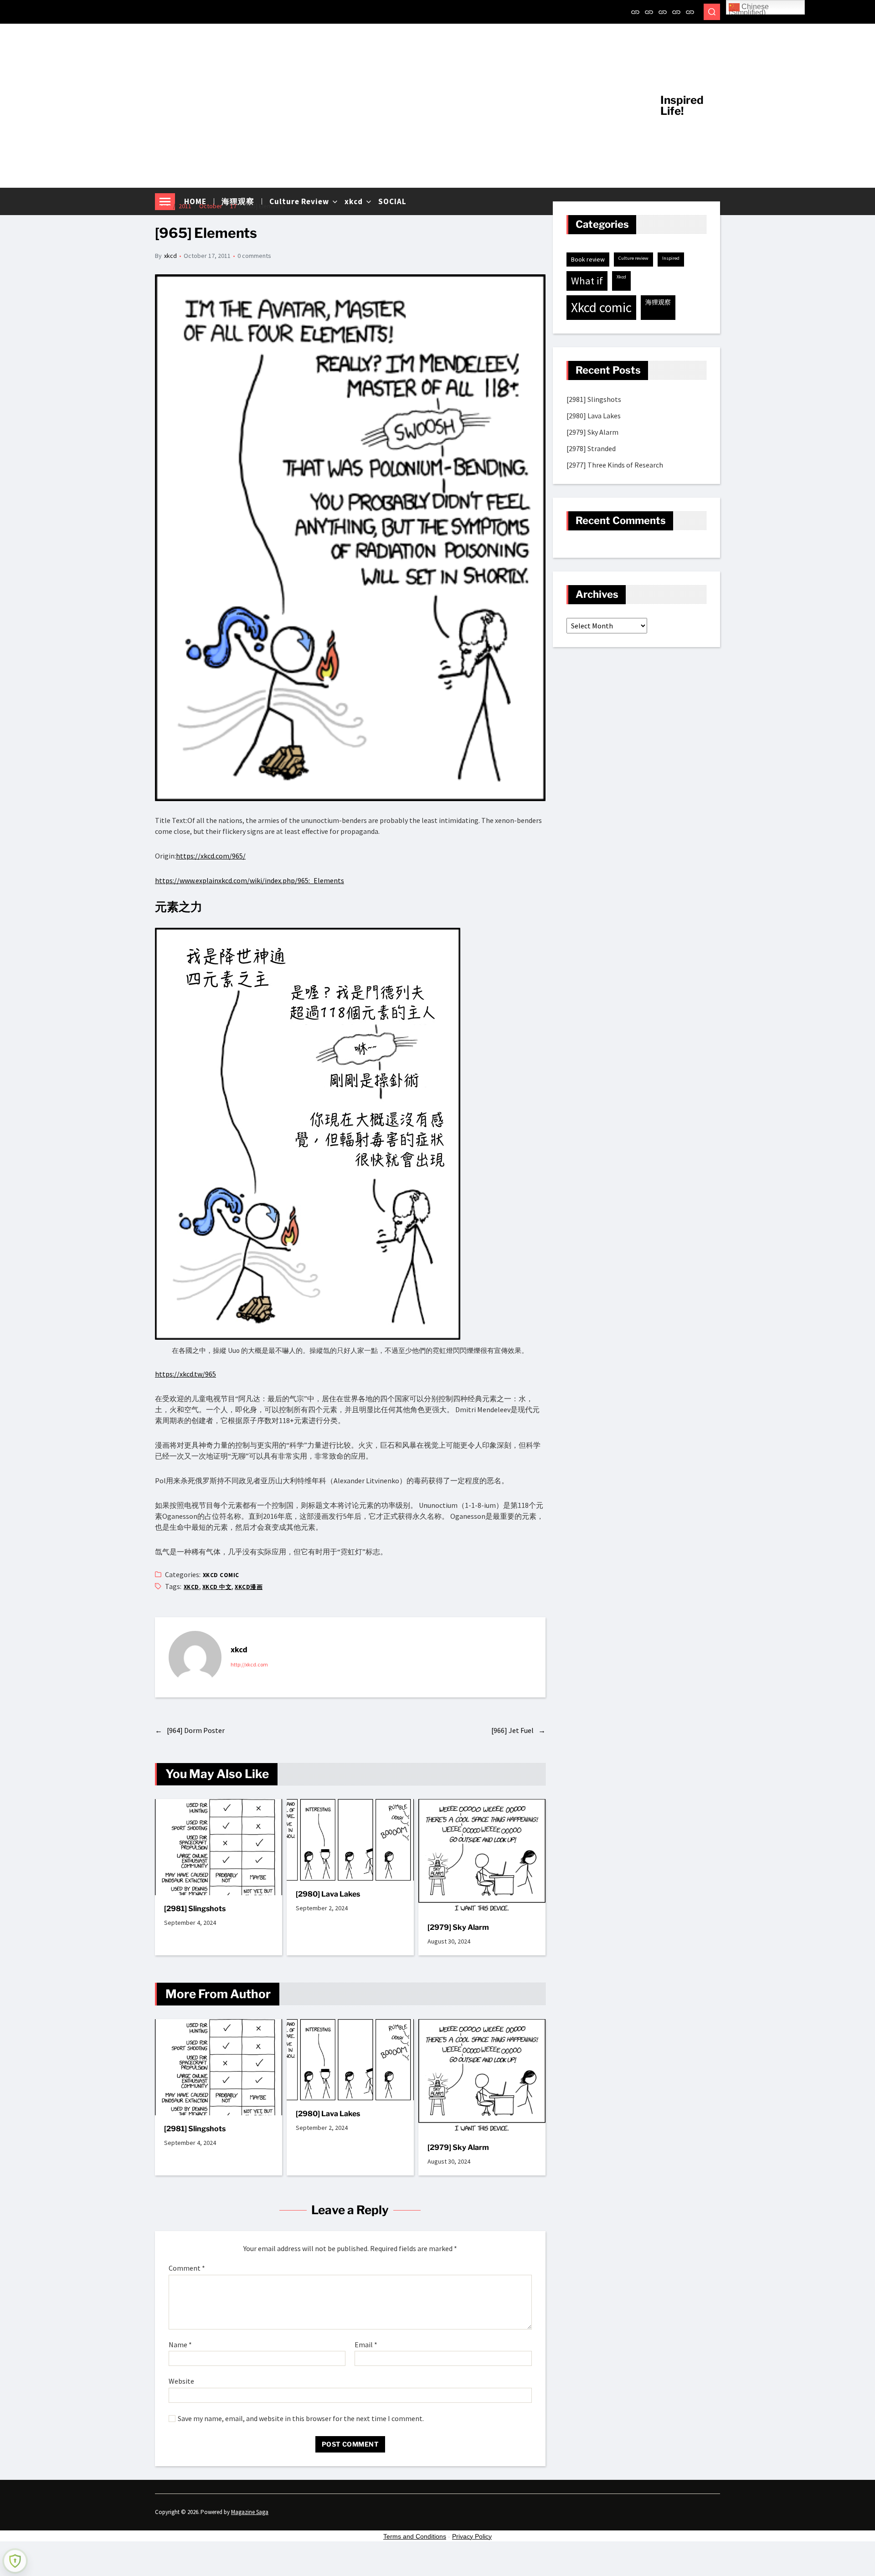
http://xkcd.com (249, 1664)
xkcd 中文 (217, 1587)
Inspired (671, 258)
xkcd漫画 (249, 1587)
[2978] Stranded (591, 448)
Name (180, 2345)
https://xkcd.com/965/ (211, 856)
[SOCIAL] (690, 12)
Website (181, 2381)
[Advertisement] (401, 106)
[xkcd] (676, 12)
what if (587, 281)
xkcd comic (221, 1575)
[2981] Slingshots (195, 1909)
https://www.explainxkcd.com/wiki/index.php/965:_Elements (250, 880)
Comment (187, 2268)
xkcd (170, 256)
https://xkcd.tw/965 (185, 1374)
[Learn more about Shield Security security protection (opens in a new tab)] (15, 2561)
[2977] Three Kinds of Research (615, 465)
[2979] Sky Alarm (458, 1927)
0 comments (254, 256)
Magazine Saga (250, 2512)
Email (366, 2345)
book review (588, 259)
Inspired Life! (682, 106)
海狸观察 (658, 302)
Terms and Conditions (415, 2536)
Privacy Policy (472, 2536)
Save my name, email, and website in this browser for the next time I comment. (301, 2419)
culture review (633, 258)
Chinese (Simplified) (749, 9)
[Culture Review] (663, 12)
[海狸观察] (649, 12)
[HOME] (635, 12)
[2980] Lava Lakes (328, 1894)
